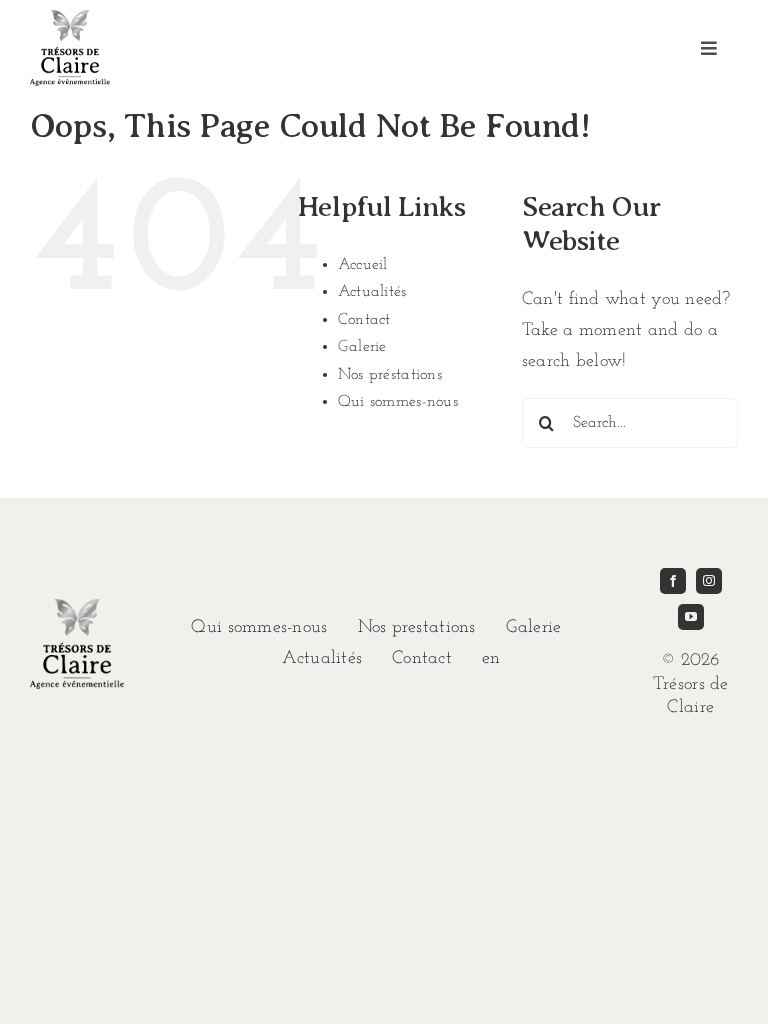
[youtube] (691, 617)
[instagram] (709, 581)
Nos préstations (390, 375)
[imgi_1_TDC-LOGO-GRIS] (70, 19)
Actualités (372, 292)
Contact (364, 320)
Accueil (363, 265)
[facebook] (673, 581)
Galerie (362, 347)
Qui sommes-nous (398, 402)
